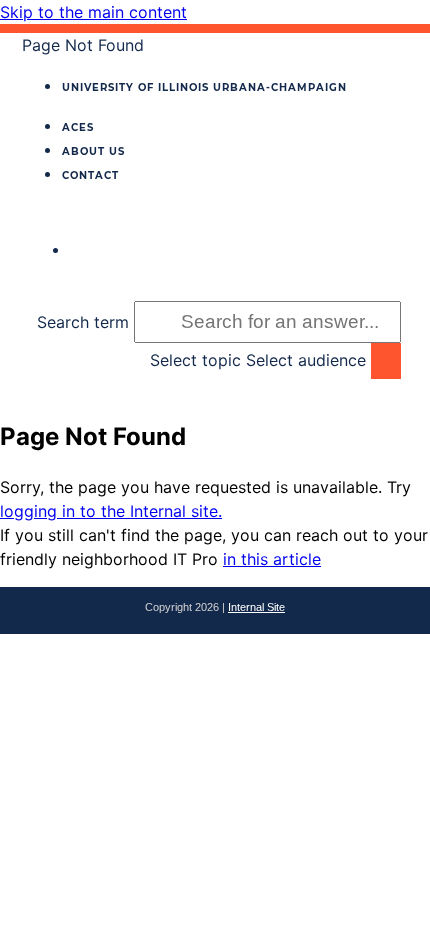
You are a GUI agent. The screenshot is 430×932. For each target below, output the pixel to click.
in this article (272, 559)
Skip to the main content (93, 12)
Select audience (306, 360)
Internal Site (256, 607)
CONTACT (90, 175)
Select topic (195, 360)
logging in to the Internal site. (111, 511)
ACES (78, 127)
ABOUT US (93, 151)
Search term (83, 322)
